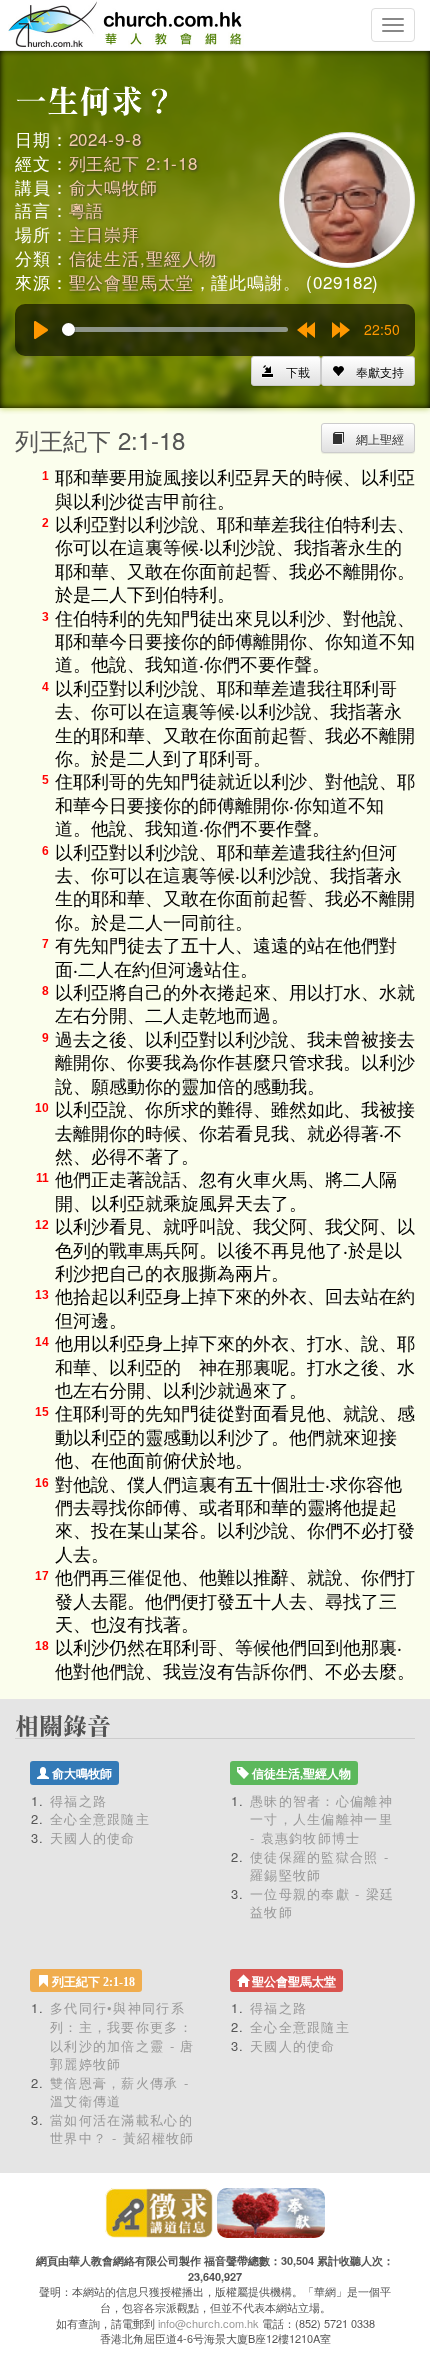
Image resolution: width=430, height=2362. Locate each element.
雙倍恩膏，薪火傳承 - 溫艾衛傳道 (119, 2092)
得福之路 (78, 1800)
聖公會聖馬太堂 (131, 281)
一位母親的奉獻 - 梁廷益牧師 (322, 1903)
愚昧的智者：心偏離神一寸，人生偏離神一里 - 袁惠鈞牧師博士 (321, 1819)
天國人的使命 (93, 1837)
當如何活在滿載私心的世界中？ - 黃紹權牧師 (122, 2129)
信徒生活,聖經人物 (143, 257)
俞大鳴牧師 (113, 186)
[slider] (175, 329)
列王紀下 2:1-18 (133, 162)
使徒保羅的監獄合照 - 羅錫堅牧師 (319, 1866)
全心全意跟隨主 (100, 1818)
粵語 (87, 209)
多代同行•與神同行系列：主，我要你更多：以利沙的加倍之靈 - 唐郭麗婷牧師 (122, 2035)
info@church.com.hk (208, 2323)
